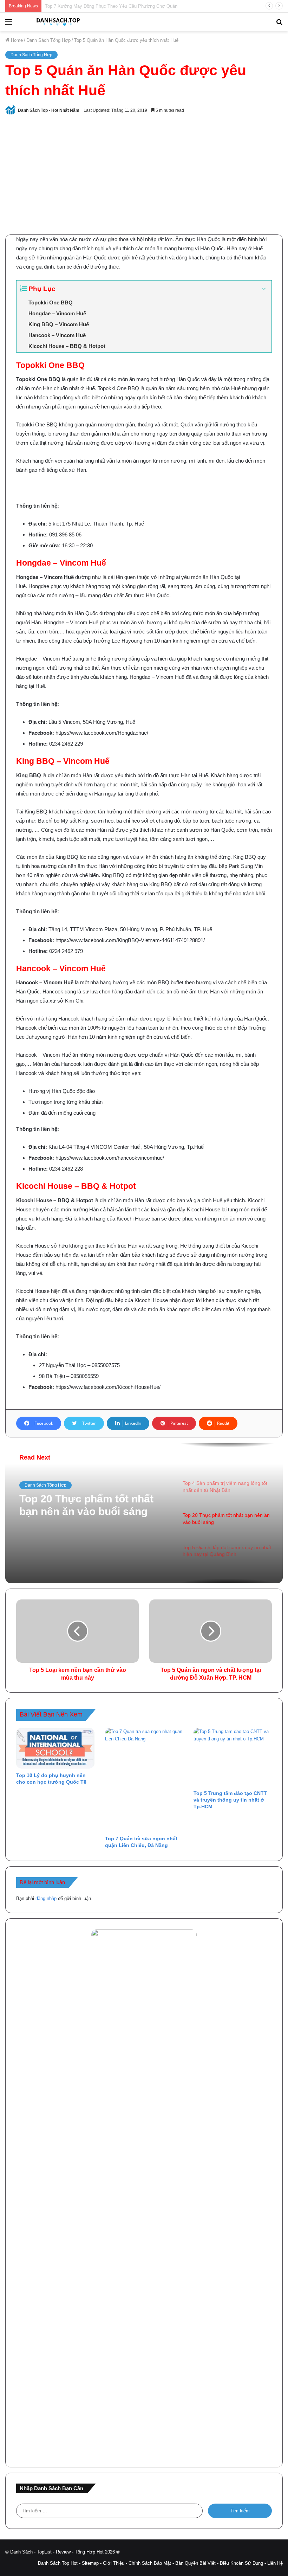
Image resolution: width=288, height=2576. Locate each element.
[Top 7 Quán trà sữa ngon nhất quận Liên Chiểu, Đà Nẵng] (144, 1780)
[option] (144, 1513)
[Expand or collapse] (264, 289)
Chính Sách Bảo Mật (150, 2563)
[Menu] (9, 24)
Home (16, 40)
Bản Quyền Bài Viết (195, 2563)
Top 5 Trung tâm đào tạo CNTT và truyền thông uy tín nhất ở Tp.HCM (230, 1800)
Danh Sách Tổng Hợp (48, 40)
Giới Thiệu (114, 2563)
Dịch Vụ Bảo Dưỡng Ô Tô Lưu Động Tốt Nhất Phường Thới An (110, 6)
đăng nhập (46, 1898)
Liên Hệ (275, 2563)
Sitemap (90, 2563)
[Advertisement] (144, 175)
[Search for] (279, 24)
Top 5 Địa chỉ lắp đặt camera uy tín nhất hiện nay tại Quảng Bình (94, 1505)
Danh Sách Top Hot (58, 2563)
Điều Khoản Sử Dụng (241, 2563)
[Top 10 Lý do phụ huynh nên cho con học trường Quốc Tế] (55, 1748)
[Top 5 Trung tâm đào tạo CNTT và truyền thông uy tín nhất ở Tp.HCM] (233, 1757)
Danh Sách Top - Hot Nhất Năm (49, 110)
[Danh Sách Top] (56, 22)
